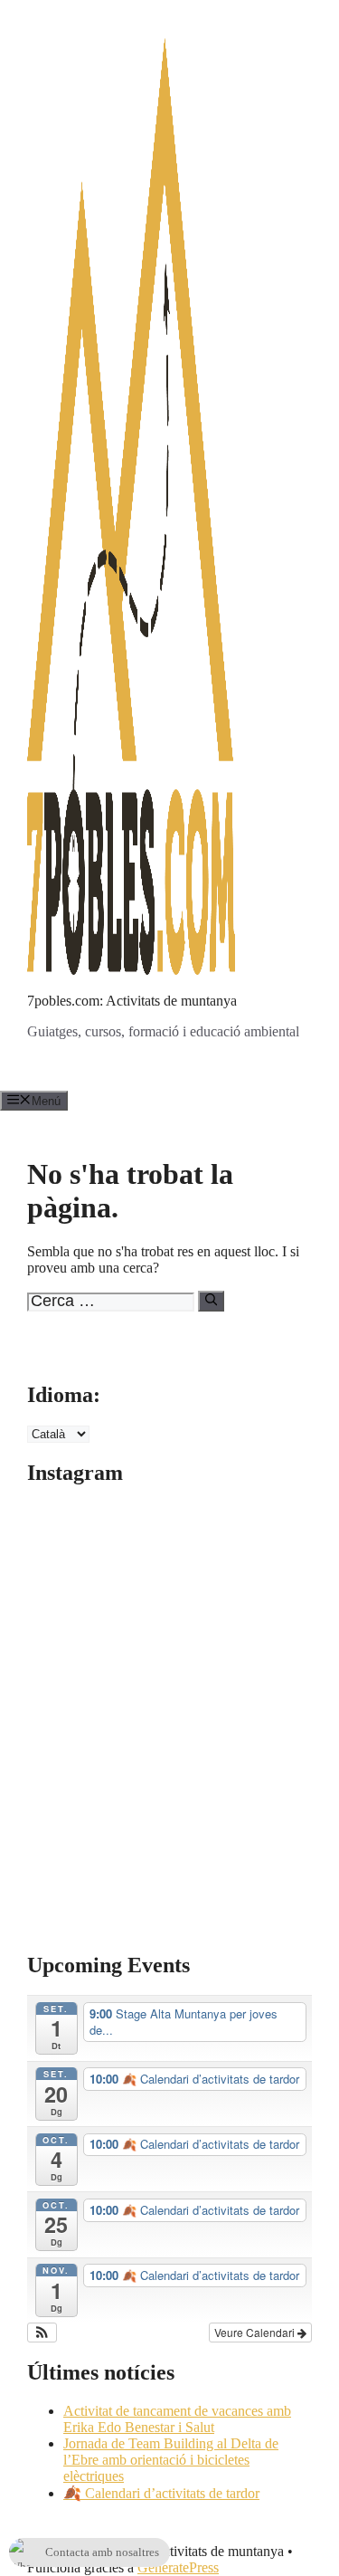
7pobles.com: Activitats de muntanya (132, 1001)
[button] (42, 2333)
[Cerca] (211, 1301)
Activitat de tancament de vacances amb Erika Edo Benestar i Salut (177, 2419)
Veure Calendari (256, 2332)
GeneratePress (178, 2567)
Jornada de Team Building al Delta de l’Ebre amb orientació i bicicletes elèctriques (171, 2460)
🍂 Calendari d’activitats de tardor (161, 2493)
